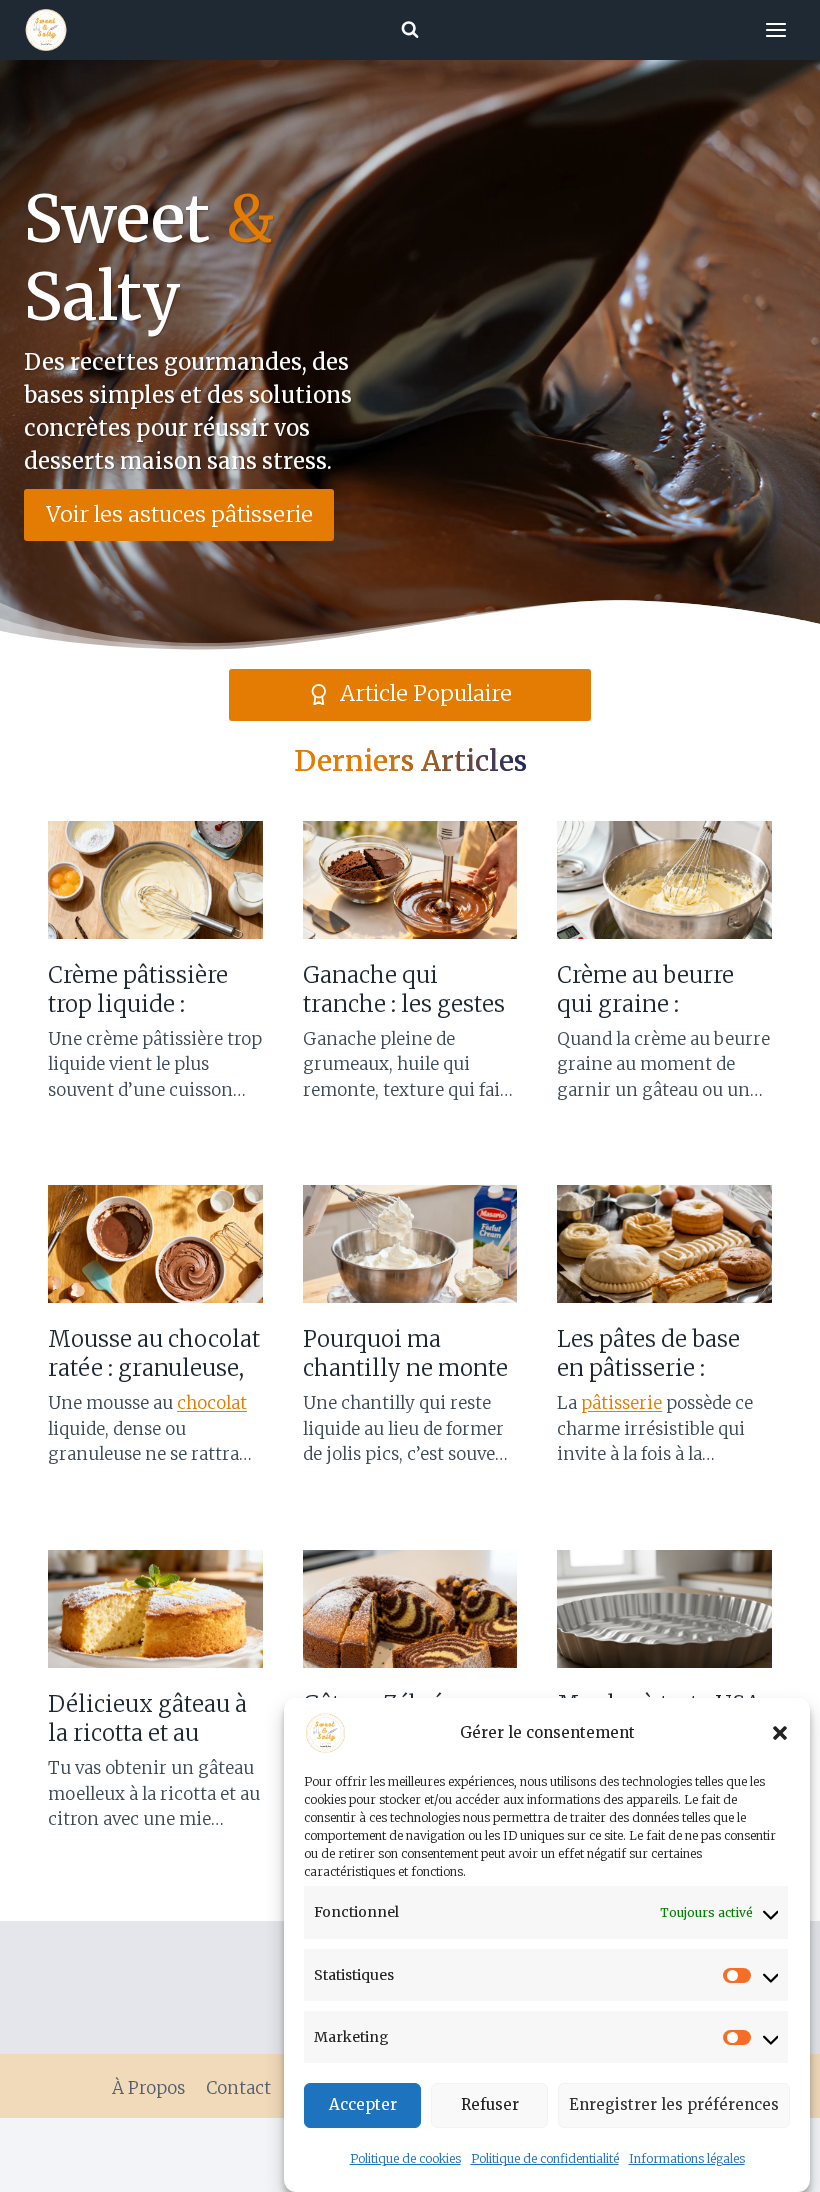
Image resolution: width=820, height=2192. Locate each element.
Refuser (490, 2104)
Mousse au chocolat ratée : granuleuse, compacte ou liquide (154, 1353)
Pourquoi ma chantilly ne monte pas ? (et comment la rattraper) (405, 1353)
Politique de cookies (405, 2158)
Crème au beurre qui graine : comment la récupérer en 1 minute (645, 989)
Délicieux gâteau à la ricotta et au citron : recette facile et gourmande (147, 1718)
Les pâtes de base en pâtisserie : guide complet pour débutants (663, 1353)
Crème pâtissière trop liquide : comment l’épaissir (151, 989)
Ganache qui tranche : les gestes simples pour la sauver (404, 989)
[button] (780, 1733)
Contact (238, 2088)
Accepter (363, 2104)
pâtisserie (621, 1403)
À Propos (148, 2088)
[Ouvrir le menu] (775, 29)
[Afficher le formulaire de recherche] (410, 30)
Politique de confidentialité (545, 2158)
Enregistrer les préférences (674, 2104)
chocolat (212, 1403)
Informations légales (687, 2158)
